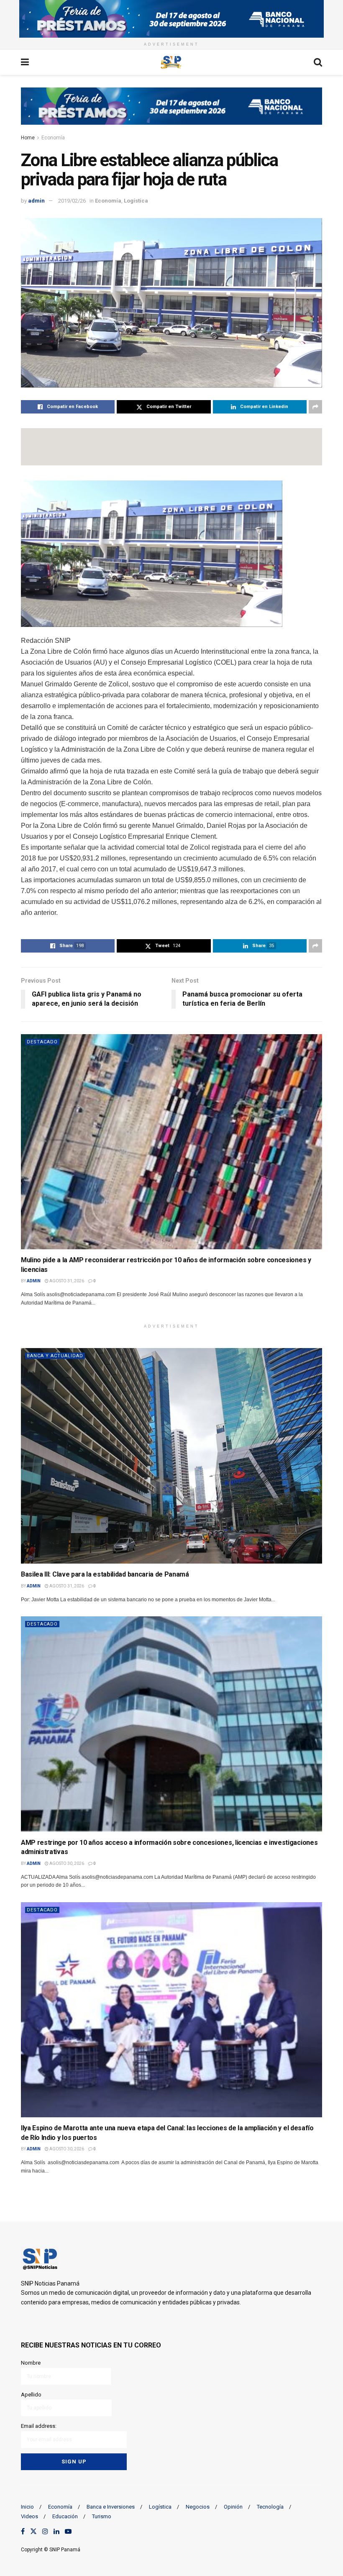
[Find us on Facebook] (23, 2532)
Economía (53, 138)
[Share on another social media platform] (315, 407)
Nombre (31, 2363)
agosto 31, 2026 (66, 1281)
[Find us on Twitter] (33, 2532)
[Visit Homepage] (171, 62)
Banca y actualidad (55, 1356)
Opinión (233, 2507)
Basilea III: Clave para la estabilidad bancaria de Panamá (105, 1574)
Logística (136, 201)
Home (28, 138)
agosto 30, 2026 (66, 1863)
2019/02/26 (72, 201)
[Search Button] (318, 62)
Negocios (198, 2507)
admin (36, 201)
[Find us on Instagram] (45, 2532)
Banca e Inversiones (111, 2507)
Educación (65, 2516)
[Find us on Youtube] (68, 2532)
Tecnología (270, 2507)
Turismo (102, 2516)
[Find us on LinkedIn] (56, 2532)
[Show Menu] (25, 62)
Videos (29, 2516)
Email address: (39, 2426)
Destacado (42, 1042)
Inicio (27, 2507)
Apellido (31, 2395)
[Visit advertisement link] (171, 19)
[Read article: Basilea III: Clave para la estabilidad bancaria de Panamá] (171, 1456)
